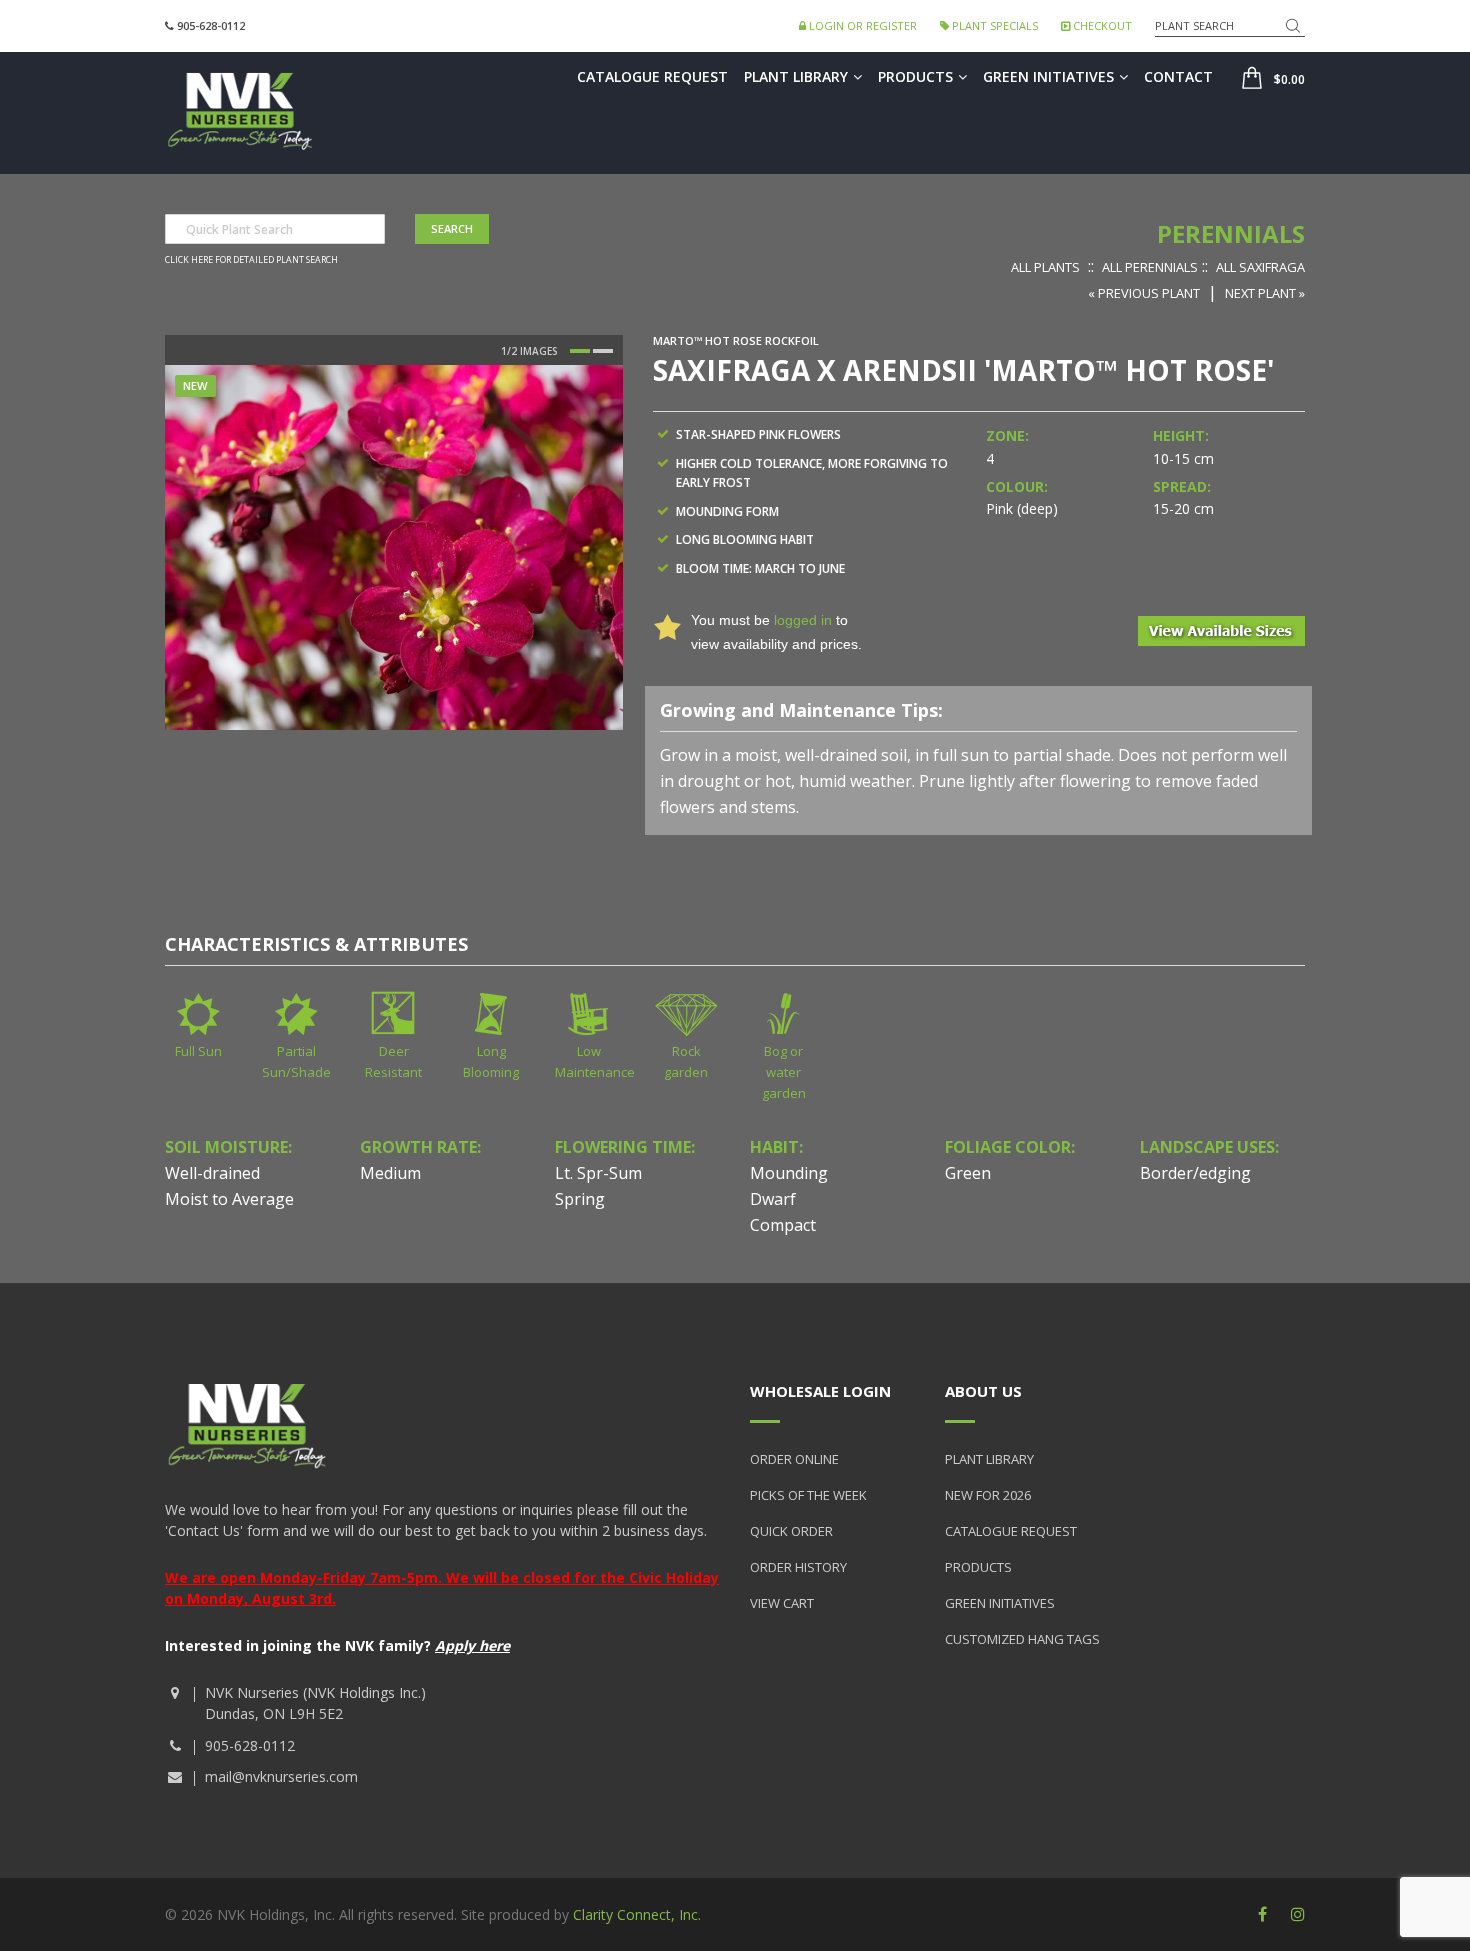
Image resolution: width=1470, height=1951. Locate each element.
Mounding (789, 1173)
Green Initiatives (1048, 76)
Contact (1178, 76)
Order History (798, 1567)
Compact (783, 1225)
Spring (580, 1199)
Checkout (1101, 25)
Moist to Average (229, 1199)
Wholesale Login (820, 1391)
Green (968, 1173)
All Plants (1045, 267)
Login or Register (861, 25)
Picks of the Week (808, 1495)
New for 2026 (988, 1495)
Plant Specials (993, 25)
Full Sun (198, 1051)
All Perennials (1150, 267)
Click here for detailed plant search (251, 260)
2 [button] (603, 351)
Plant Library (796, 76)
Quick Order (791, 1531)
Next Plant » (1265, 293)
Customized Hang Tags (1022, 1639)
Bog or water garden (784, 1072)
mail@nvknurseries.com (281, 1776)
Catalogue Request (652, 76)
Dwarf (773, 1199)
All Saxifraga (1260, 267)
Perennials (1231, 233)
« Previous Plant (1144, 293)
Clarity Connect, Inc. (637, 1914)
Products (915, 76)
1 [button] (580, 351)
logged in (803, 620)
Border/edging (1195, 1173)
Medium (390, 1173)
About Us (983, 1391)
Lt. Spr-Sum (598, 1173)
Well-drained (212, 1173)
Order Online (794, 1459)
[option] (394, 547)
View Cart (782, 1603)
